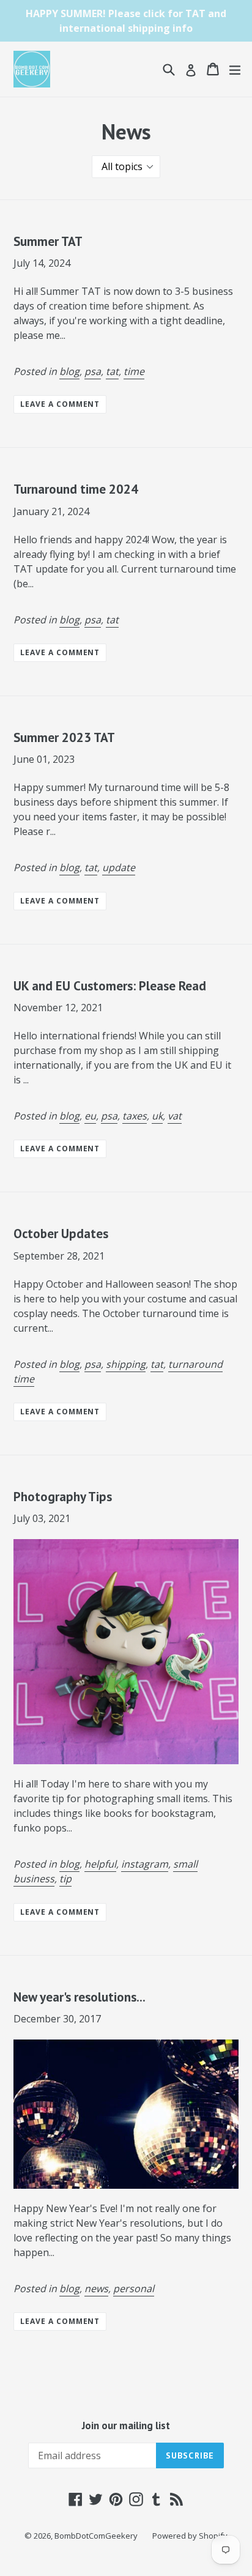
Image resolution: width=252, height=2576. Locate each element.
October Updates (61, 1234)
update (119, 867)
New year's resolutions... (80, 1997)
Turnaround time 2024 (76, 489)
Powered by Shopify (190, 2536)
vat (175, 1116)
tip (65, 1879)
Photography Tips (63, 1497)
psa (93, 371)
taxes (135, 1116)
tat (112, 371)
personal (134, 2288)
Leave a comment (60, 404)
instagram (145, 1864)
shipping (126, 1364)
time (134, 371)
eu (90, 1116)
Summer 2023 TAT (64, 737)
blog (69, 371)
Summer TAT (48, 241)
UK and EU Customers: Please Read (110, 986)
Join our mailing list (126, 2426)
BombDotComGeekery (96, 2536)
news (96, 2288)
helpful (100, 1864)
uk (157, 1116)
